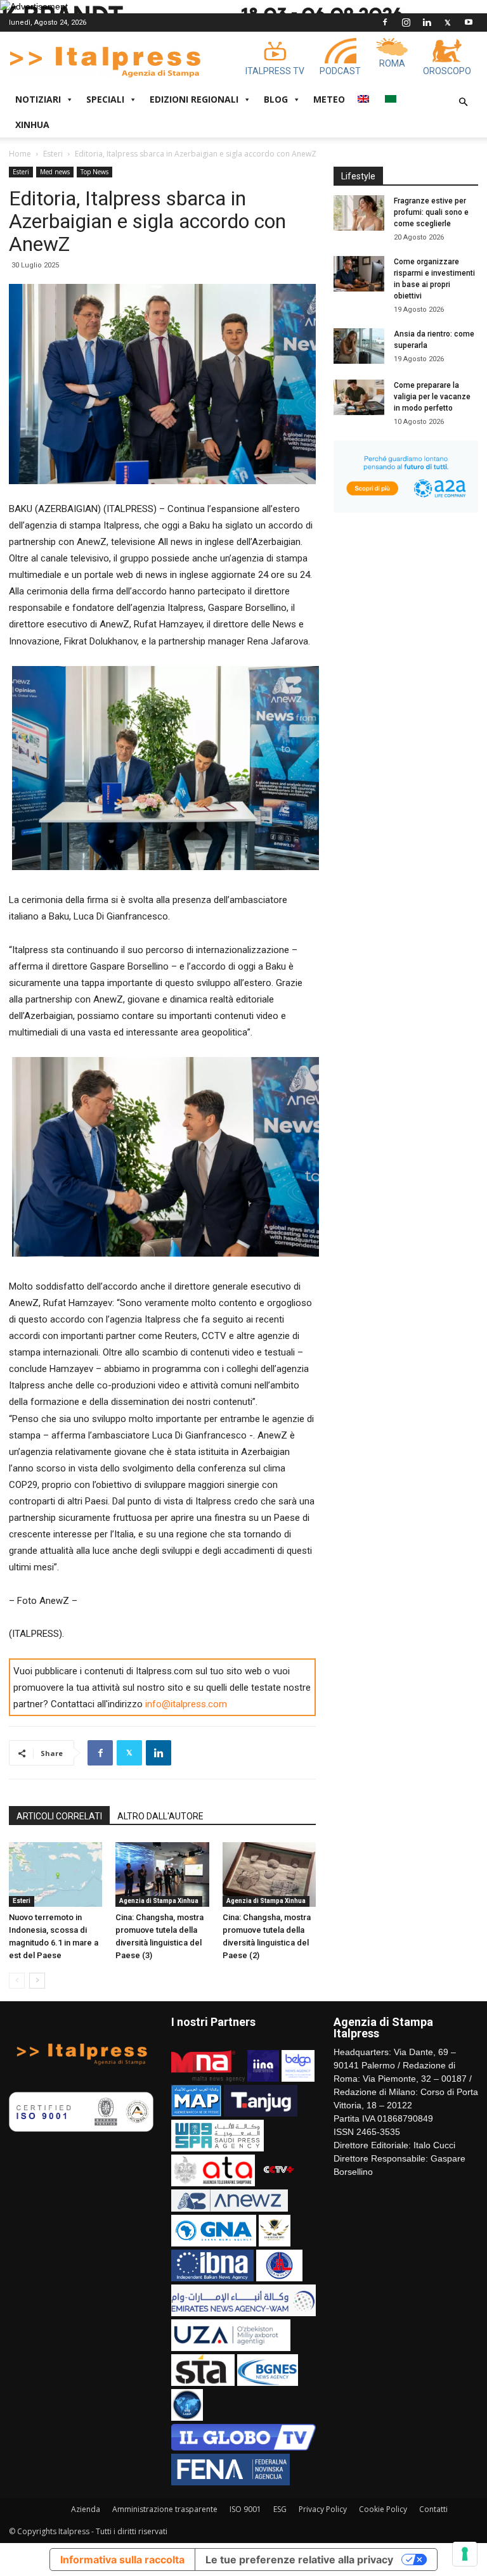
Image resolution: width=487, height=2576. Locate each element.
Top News (94, 172)
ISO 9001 (245, 2509)
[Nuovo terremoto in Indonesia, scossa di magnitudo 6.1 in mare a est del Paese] (55, 1874)
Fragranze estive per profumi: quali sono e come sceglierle (431, 212)
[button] (463, 102)
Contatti (433, 2509)
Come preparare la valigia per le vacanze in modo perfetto (432, 397)
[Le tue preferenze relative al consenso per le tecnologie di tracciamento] (465, 2554)
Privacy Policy (323, 2509)
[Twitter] (448, 22)
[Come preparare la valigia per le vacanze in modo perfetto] (359, 397)
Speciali (105, 99)
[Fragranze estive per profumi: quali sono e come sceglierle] (359, 213)
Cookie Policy (383, 2509)
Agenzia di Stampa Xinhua (159, 1901)
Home (20, 154)
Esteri (53, 154)
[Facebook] (385, 22)
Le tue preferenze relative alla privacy (299, 2560)
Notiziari (38, 99)
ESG (280, 2509)
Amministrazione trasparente (165, 2509)
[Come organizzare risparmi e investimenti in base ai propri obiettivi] (359, 274)
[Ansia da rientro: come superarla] (359, 346)
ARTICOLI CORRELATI (59, 1816)
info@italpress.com (186, 1704)
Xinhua (32, 125)
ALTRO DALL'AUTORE (160, 1816)
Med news (55, 172)
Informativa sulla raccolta (122, 2560)
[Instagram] (406, 22)
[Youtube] (469, 22)
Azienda (86, 2509)
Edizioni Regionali (194, 99)
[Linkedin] (427, 22)
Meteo (329, 99)
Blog (276, 99)
